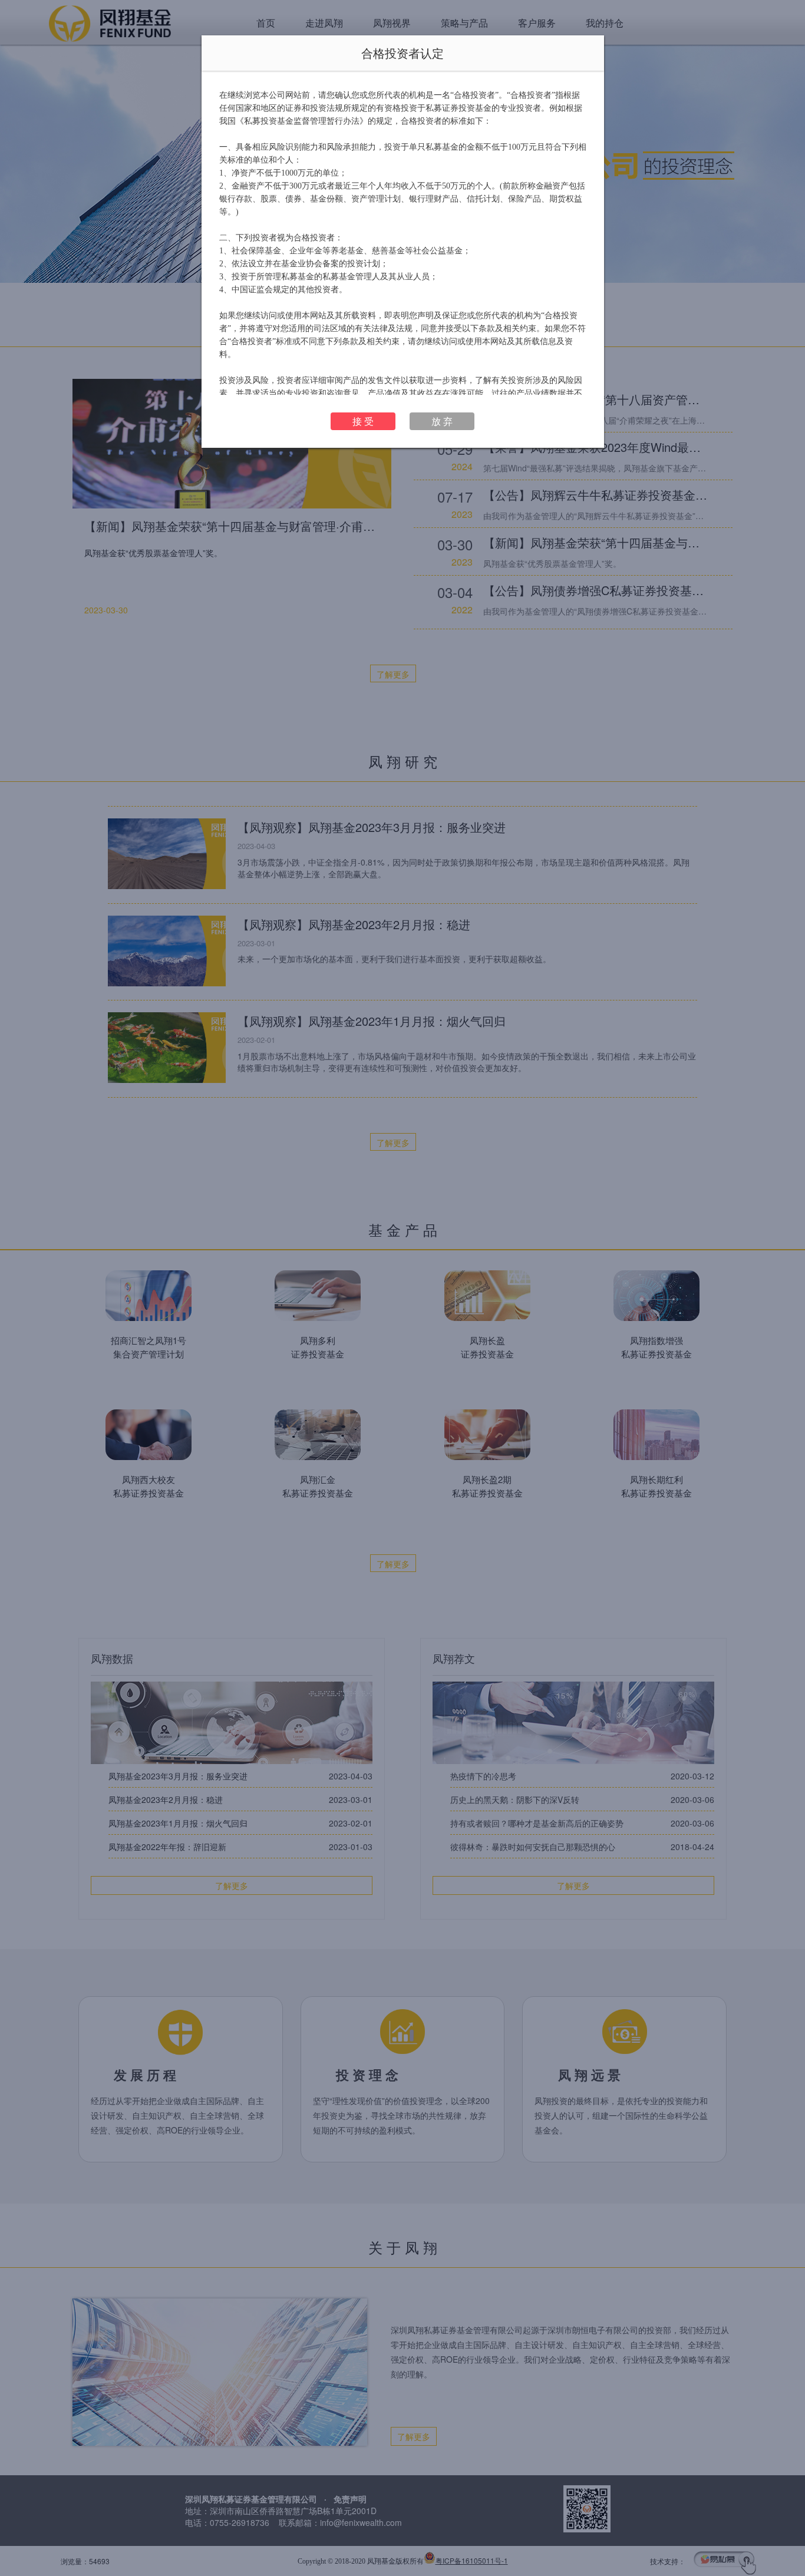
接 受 (363, 421)
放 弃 (442, 421)
